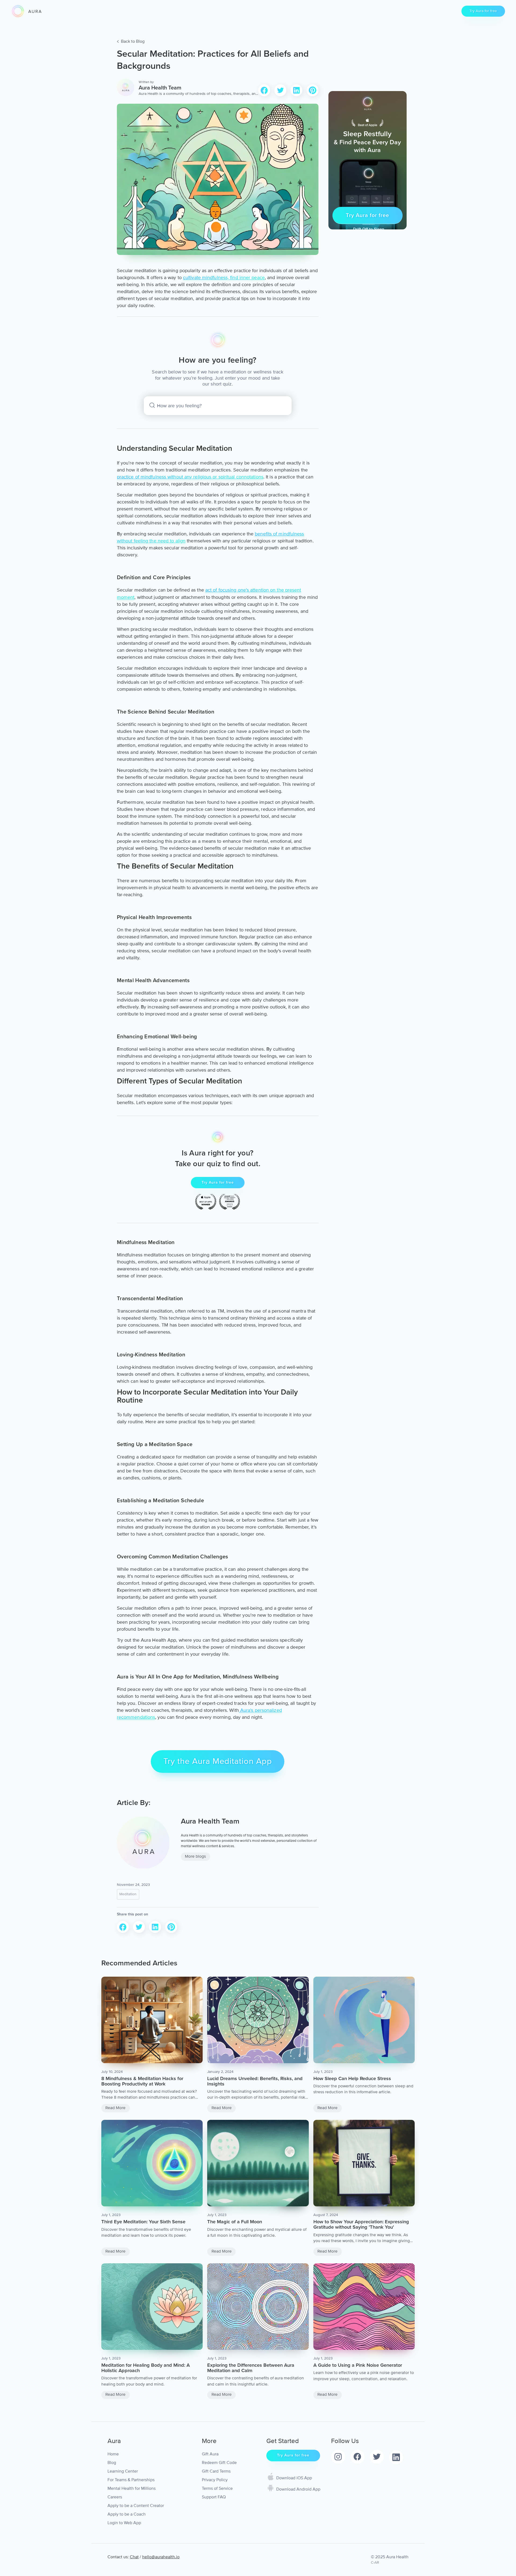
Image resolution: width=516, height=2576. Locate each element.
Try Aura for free (483, 11)
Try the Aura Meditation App (218, 1761)
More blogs (195, 1856)
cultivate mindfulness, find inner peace (224, 278)
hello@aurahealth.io (161, 2557)
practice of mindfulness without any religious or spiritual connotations (190, 477)
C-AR (375, 2562)
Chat (134, 2557)
